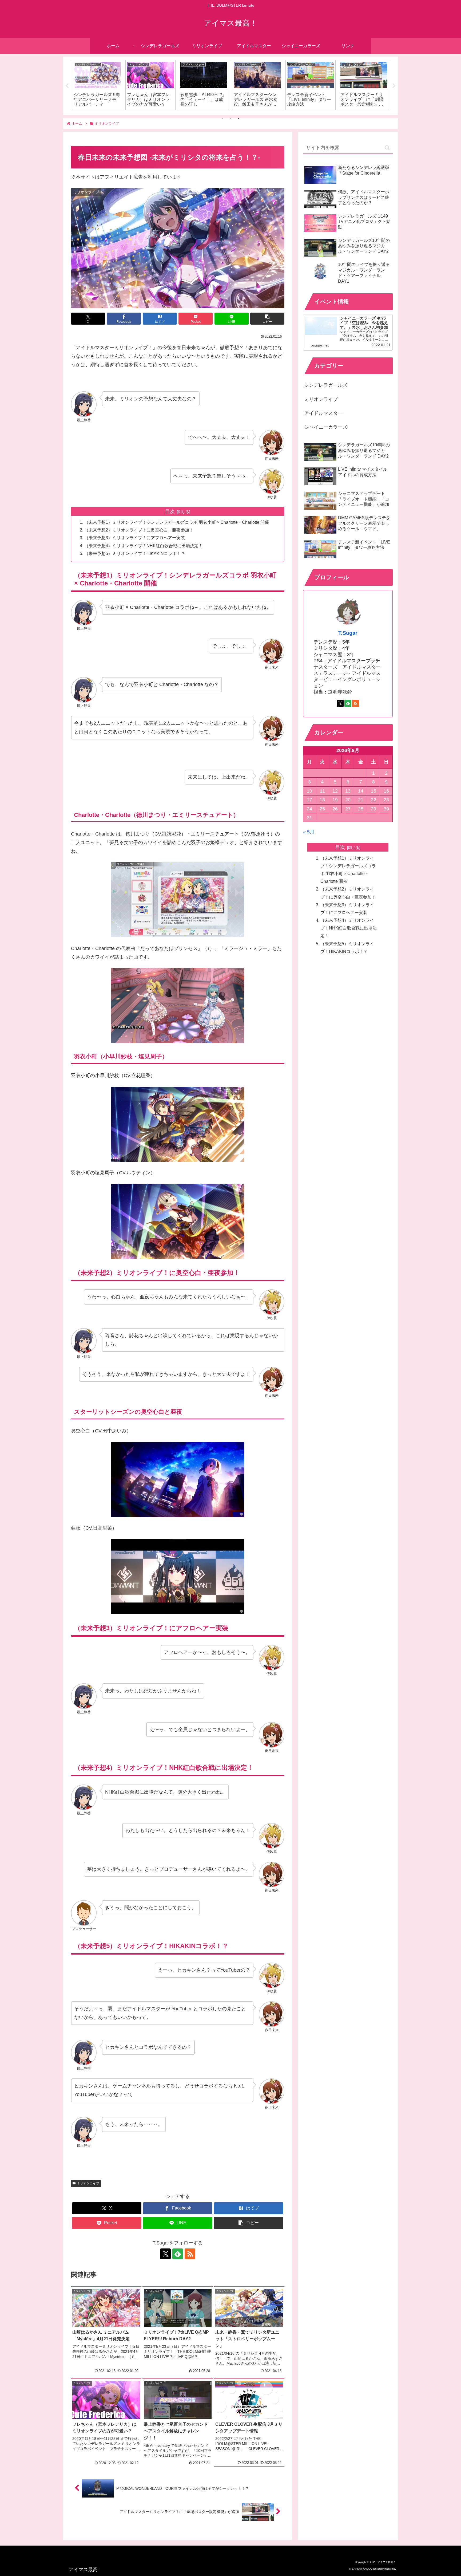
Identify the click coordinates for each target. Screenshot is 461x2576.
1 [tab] (222, 119)
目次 (170, 511)
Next (394, 86)
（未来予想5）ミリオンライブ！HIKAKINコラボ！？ (135, 553)
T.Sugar (348, 633)
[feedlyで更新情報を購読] (178, 2254)
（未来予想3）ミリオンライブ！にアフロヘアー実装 (135, 538)
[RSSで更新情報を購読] (190, 2254)
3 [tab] (239, 119)
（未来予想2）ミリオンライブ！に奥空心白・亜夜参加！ (139, 530)
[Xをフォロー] (165, 2254)
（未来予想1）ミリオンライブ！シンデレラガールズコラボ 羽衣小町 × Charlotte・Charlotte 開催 (177, 522)
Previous (67, 86)
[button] (267, 319)
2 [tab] (230, 119)
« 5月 (309, 832)
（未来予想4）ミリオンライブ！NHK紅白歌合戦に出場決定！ (144, 546)
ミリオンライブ (88, 2183)
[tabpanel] (97, 85)
